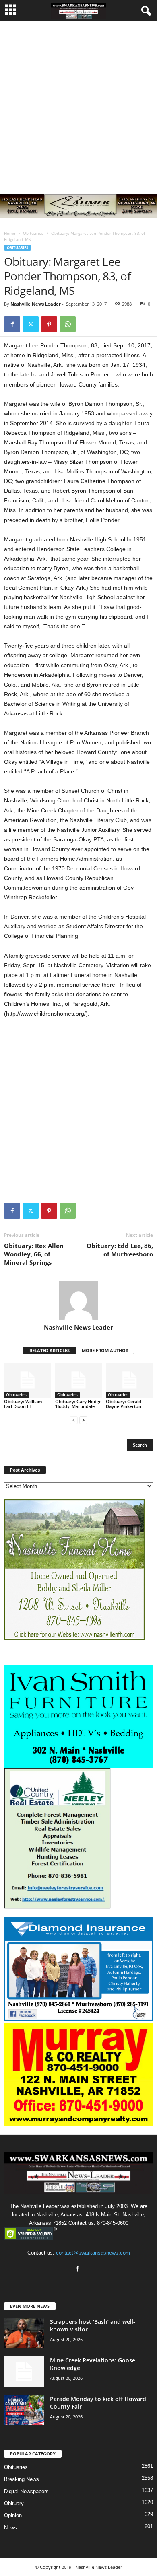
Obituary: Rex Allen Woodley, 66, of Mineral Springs (34, 1254)
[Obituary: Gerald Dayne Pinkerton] (129, 1380)
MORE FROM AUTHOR (105, 1350)
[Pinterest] (49, 324)
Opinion (13, 2515)
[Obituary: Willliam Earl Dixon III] (28, 1380)
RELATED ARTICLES (50, 1350)
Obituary (14, 2503)
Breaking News (22, 2479)
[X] (31, 324)
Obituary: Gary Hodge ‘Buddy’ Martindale (78, 1404)
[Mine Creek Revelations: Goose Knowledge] (24, 2371)
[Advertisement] (78, 104)
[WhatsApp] (68, 324)
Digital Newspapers (26, 2491)
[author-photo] (78, 1300)
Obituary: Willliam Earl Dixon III (23, 1404)
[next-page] (83, 1420)
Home (10, 233)
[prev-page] (74, 1420)
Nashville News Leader (36, 304)
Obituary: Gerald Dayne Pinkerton (124, 1404)
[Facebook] (12, 324)
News (10, 2528)
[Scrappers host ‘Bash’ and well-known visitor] (24, 2333)
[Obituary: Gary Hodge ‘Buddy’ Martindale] (79, 1380)
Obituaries (33, 233)
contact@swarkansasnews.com (93, 2253)
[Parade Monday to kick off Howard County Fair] (24, 2410)
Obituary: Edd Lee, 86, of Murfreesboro (120, 1250)
